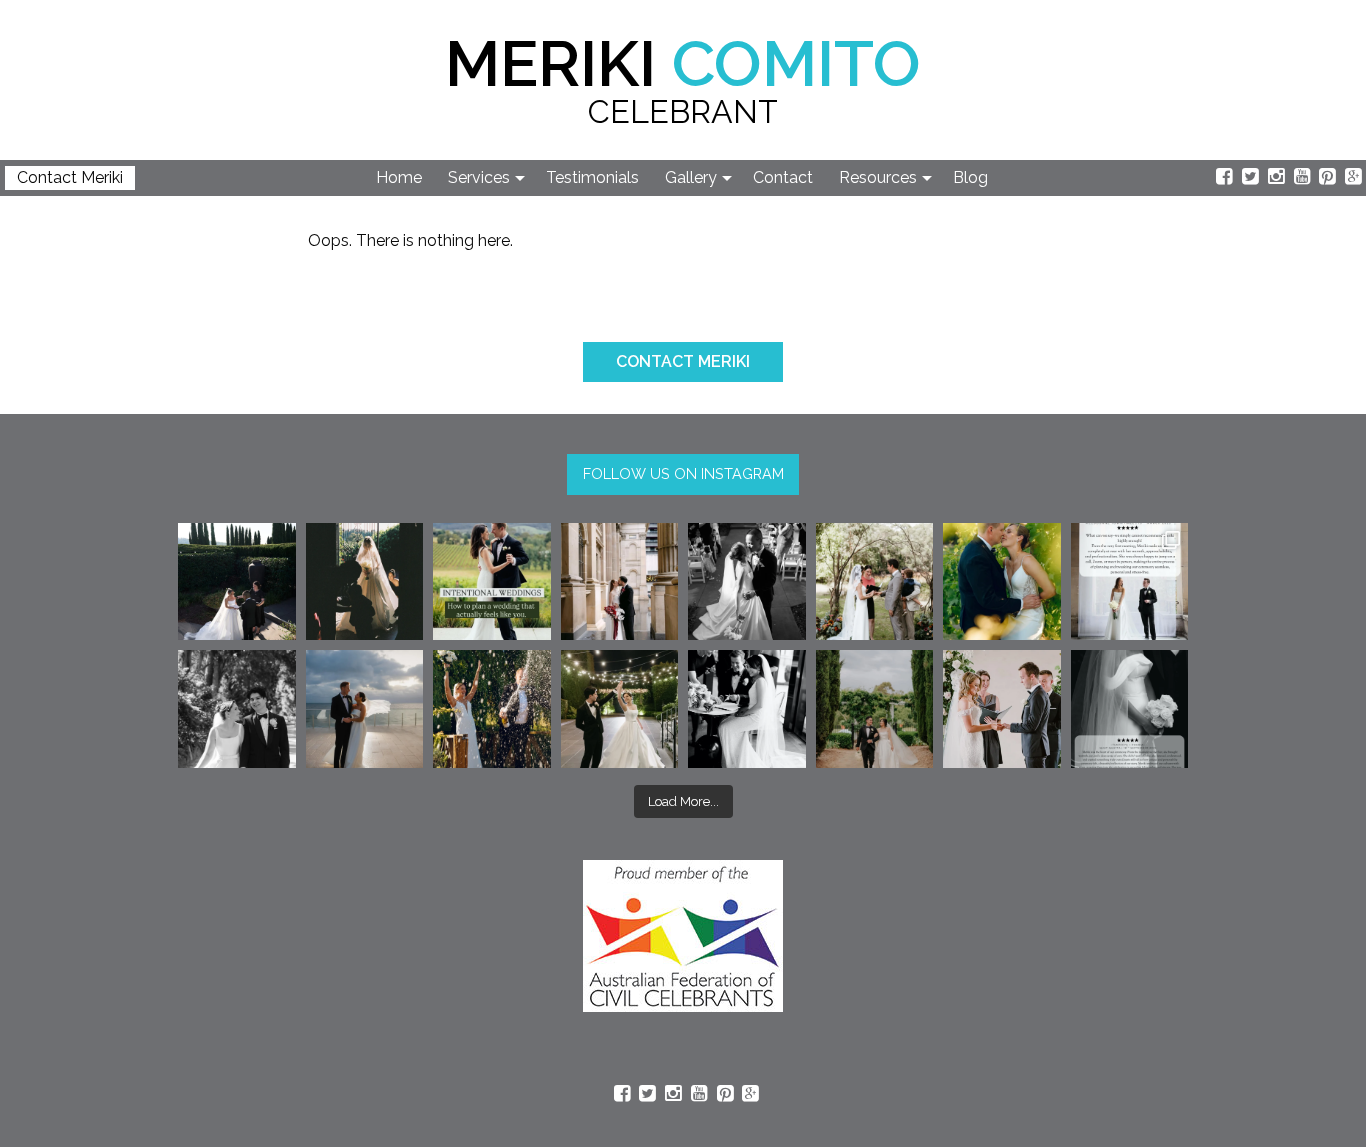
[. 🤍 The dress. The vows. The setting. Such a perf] (237, 582)
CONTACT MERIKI (683, 361)
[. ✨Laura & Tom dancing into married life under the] (620, 709)
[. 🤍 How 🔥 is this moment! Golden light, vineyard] (1002, 582)
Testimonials (592, 177)
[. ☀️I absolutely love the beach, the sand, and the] (365, 709)
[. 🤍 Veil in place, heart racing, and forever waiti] (365, 582)
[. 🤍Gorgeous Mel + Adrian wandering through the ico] (875, 709)
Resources (878, 177)
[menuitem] (400, 178)
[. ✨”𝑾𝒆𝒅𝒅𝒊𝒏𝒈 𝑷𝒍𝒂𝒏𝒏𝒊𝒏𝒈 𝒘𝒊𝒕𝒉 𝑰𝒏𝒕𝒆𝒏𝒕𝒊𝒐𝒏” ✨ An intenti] (492, 582)
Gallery (691, 177)
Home (399, 177)
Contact (783, 177)
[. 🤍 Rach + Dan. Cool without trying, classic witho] (620, 582)
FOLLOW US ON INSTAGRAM (683, 473)
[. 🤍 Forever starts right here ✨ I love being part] (747, 709)
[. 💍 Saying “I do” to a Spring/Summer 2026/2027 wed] (1002, 709)
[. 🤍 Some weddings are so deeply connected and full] (875, 582)
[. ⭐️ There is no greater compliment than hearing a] (1130, 709)
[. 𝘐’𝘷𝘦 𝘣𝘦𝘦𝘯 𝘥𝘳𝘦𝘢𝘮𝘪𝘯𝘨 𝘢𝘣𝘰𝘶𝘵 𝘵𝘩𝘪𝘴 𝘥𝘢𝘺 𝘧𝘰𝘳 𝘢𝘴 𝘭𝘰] (747, 582)
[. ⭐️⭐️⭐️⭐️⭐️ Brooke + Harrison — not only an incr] (1130, 582)
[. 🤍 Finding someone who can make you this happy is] (237, 709)
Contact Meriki (70, 177)
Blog (970, 177)
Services (479, 177)
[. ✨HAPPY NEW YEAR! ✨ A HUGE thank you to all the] (492, 709)
